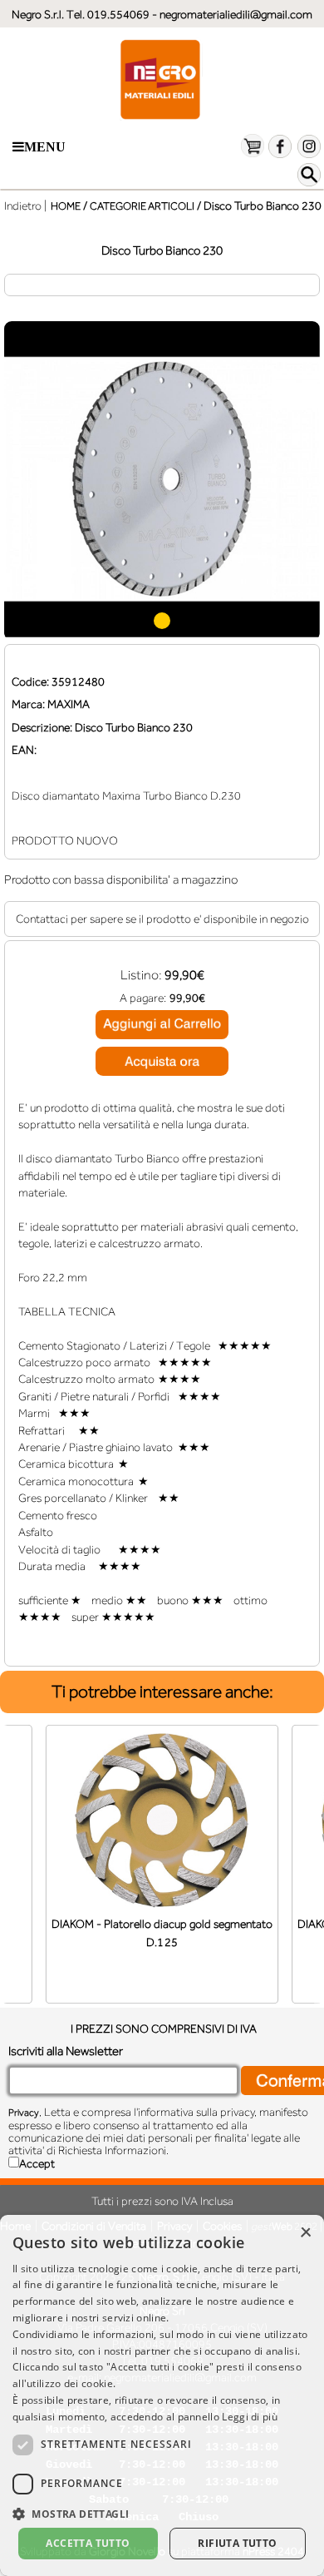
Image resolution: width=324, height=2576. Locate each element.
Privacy (24, 2113)
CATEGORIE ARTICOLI (142, 206)
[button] (162, 2512)
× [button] (305, 2233)
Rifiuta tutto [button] (237, 2543)
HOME (66, 206)
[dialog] (162, 2395)
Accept (37, 2163)
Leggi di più (250, 2417)
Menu (45, 147)
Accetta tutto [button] (88, 2543)
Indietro (23, 206)
